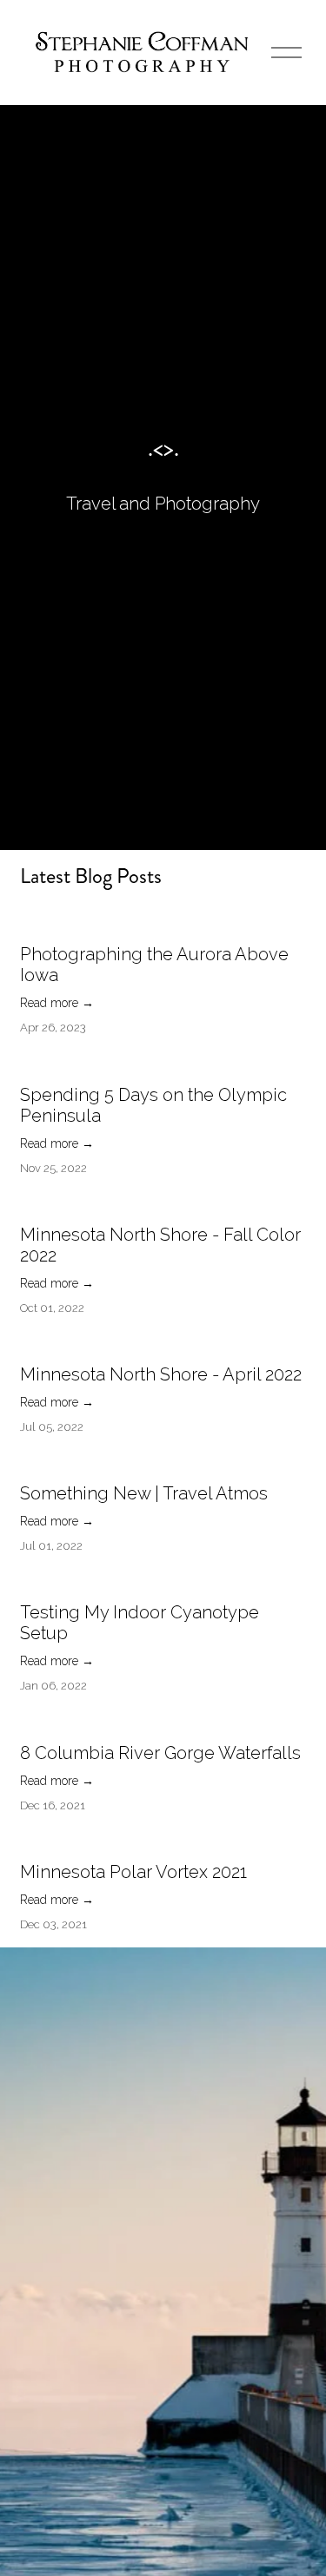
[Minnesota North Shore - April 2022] (161, 1344)
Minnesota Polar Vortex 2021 (133, 1872)
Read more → (57, 1003)
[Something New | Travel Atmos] (144, 1463)
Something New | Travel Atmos (144, 1493)
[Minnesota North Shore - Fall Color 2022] (163, 1204)
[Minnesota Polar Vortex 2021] (133, 1841)
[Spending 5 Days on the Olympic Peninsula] (163, 1064)
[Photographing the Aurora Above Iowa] (163, 924)
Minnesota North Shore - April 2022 (161, 1374)
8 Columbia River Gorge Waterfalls (160, 1753)
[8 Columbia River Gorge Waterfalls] (160, 1723)
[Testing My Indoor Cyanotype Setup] (163, 1582)
